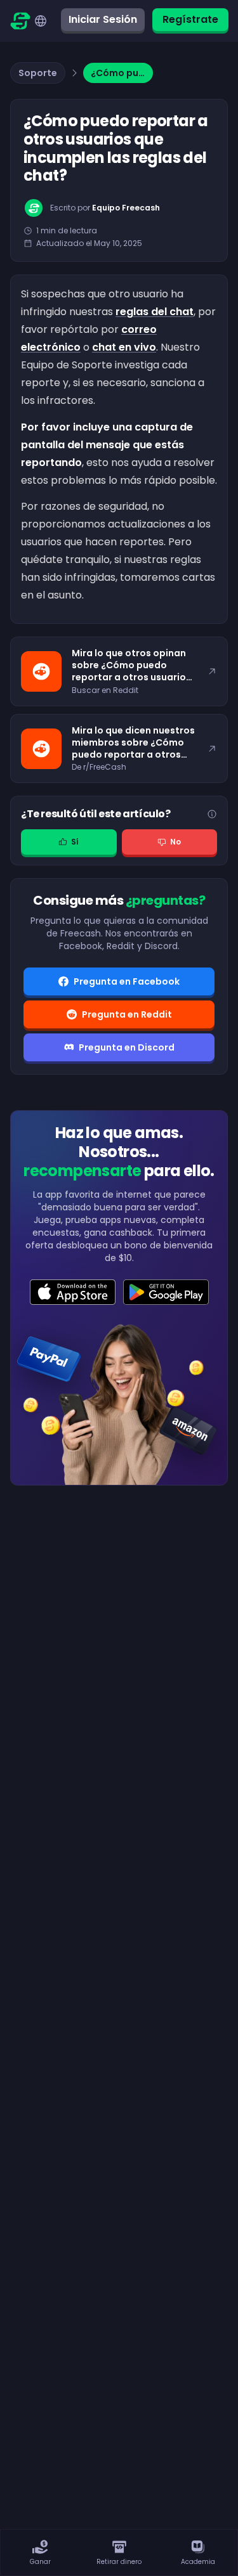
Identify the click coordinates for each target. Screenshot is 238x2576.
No (175, 842)
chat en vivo (124, 347)
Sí (75, 842)
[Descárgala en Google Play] (166, 1292)
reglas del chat (155, 312)
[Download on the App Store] (73, 1292)
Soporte (38, 73)
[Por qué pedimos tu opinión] (212, 814)
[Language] (41, 21)
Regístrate (190, 19)
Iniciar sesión (103, 19)
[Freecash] (20, 21)
